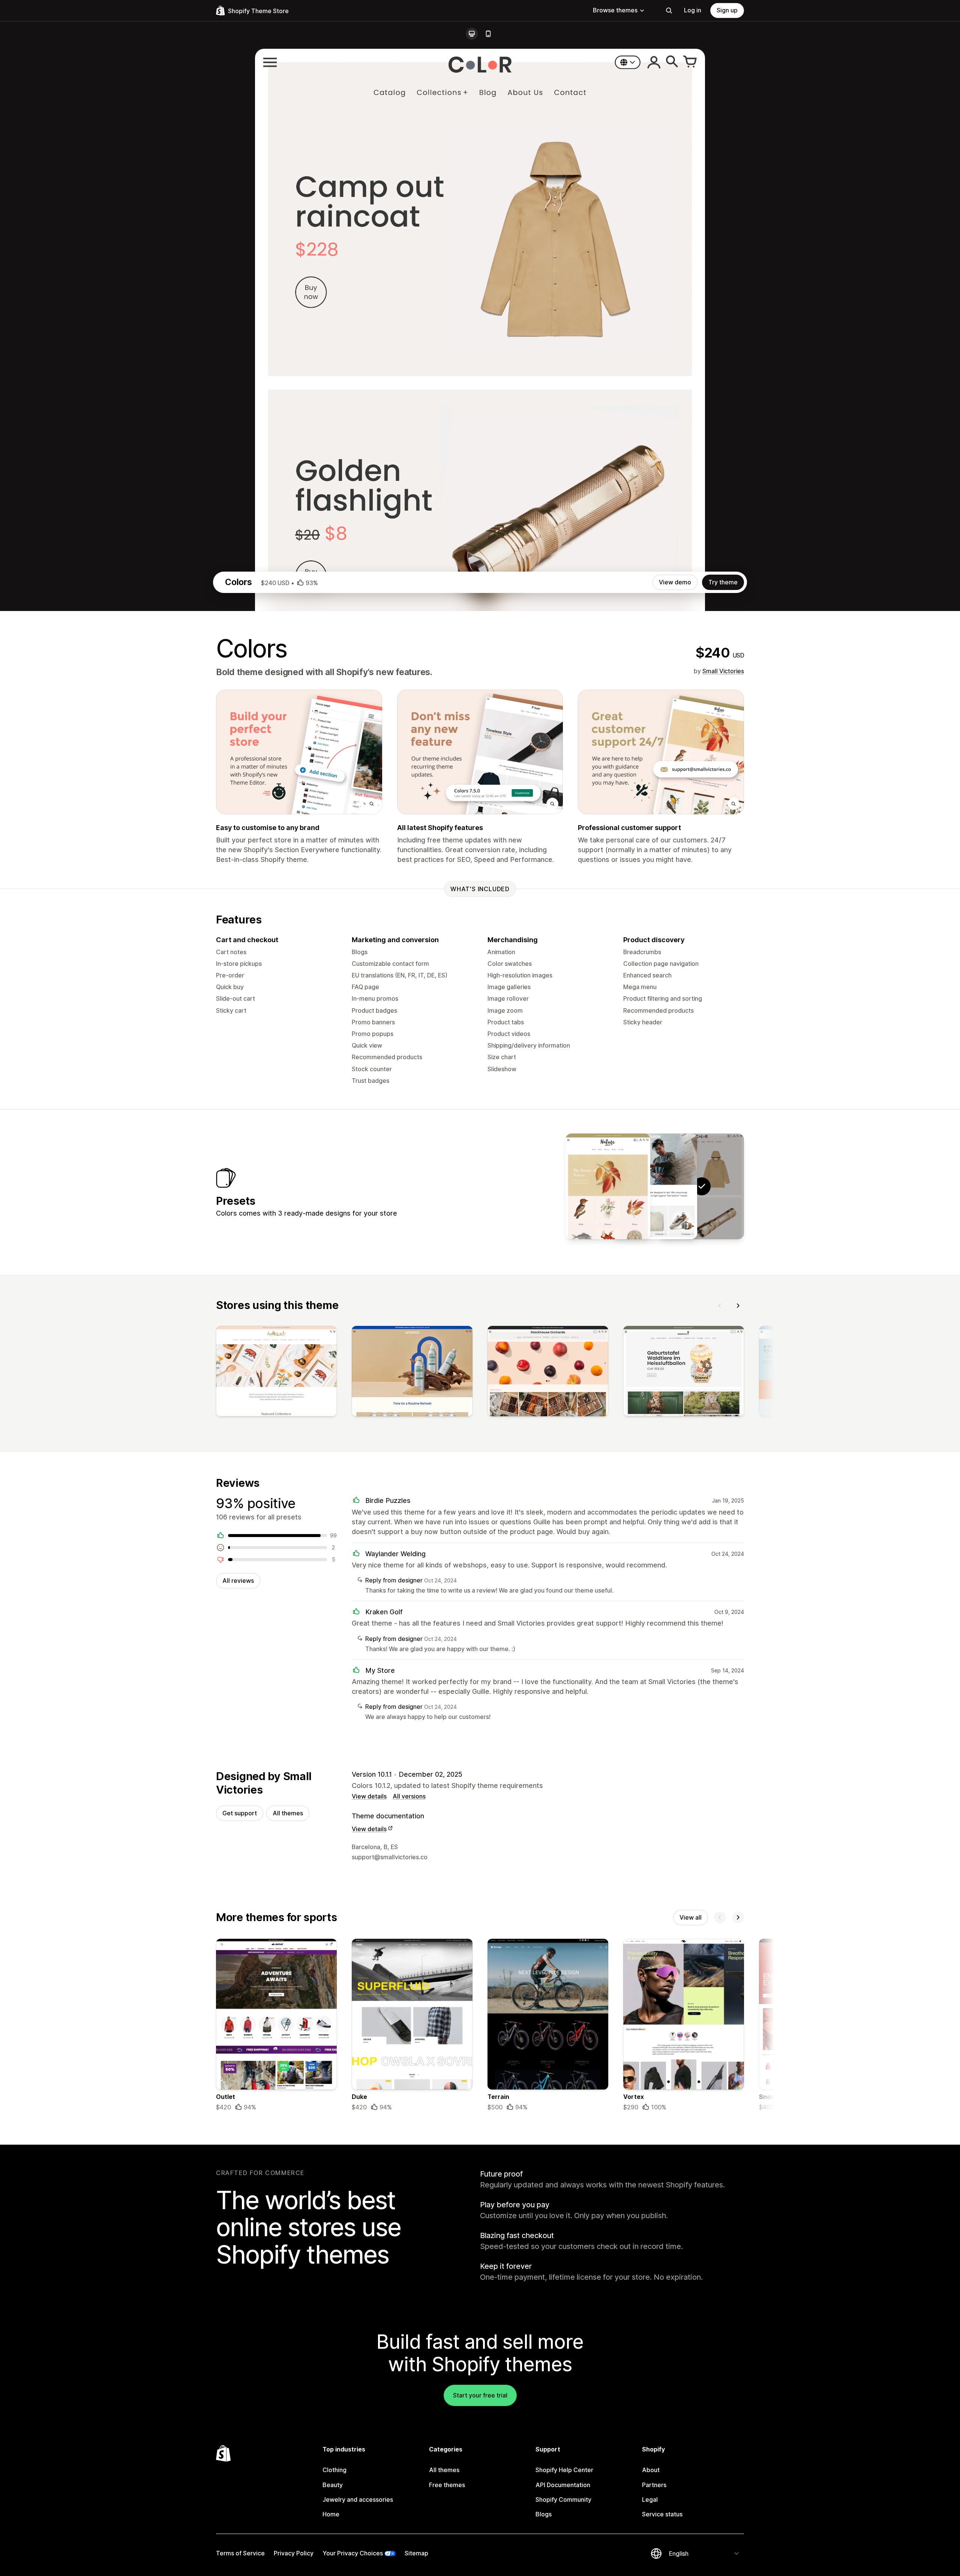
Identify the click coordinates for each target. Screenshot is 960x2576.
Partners (654, 2485)
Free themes (447, 2485)
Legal (650, 2499)
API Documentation (563, 2485)
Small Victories (723, 671)
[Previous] (720, 1306)
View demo (675, 582)
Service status (662, 2514)
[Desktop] (472, 34)
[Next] (738, 1306)
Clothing (334, 2470)
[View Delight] (608, 1186)
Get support (240, 1813)
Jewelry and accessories (358, 2499)
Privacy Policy (294, 2553)
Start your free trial (480, 2395)
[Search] (669, 11)
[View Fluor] (655, 1186)
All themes (288, 1813)
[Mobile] (488, 34)
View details (369, 1796)
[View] (276, 1373)
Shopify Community (563, 2499)
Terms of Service (240, 2553)
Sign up (727, 10)
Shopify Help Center (564, 2470)
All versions (409, 1796)
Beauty (333, 2485)
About (651, 2470)
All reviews (238, 1581)
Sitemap (416, 2553)
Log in (693, 10)
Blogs (544, 2514)
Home (331, 2514)
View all (691, 1917)
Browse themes (615, 10)
